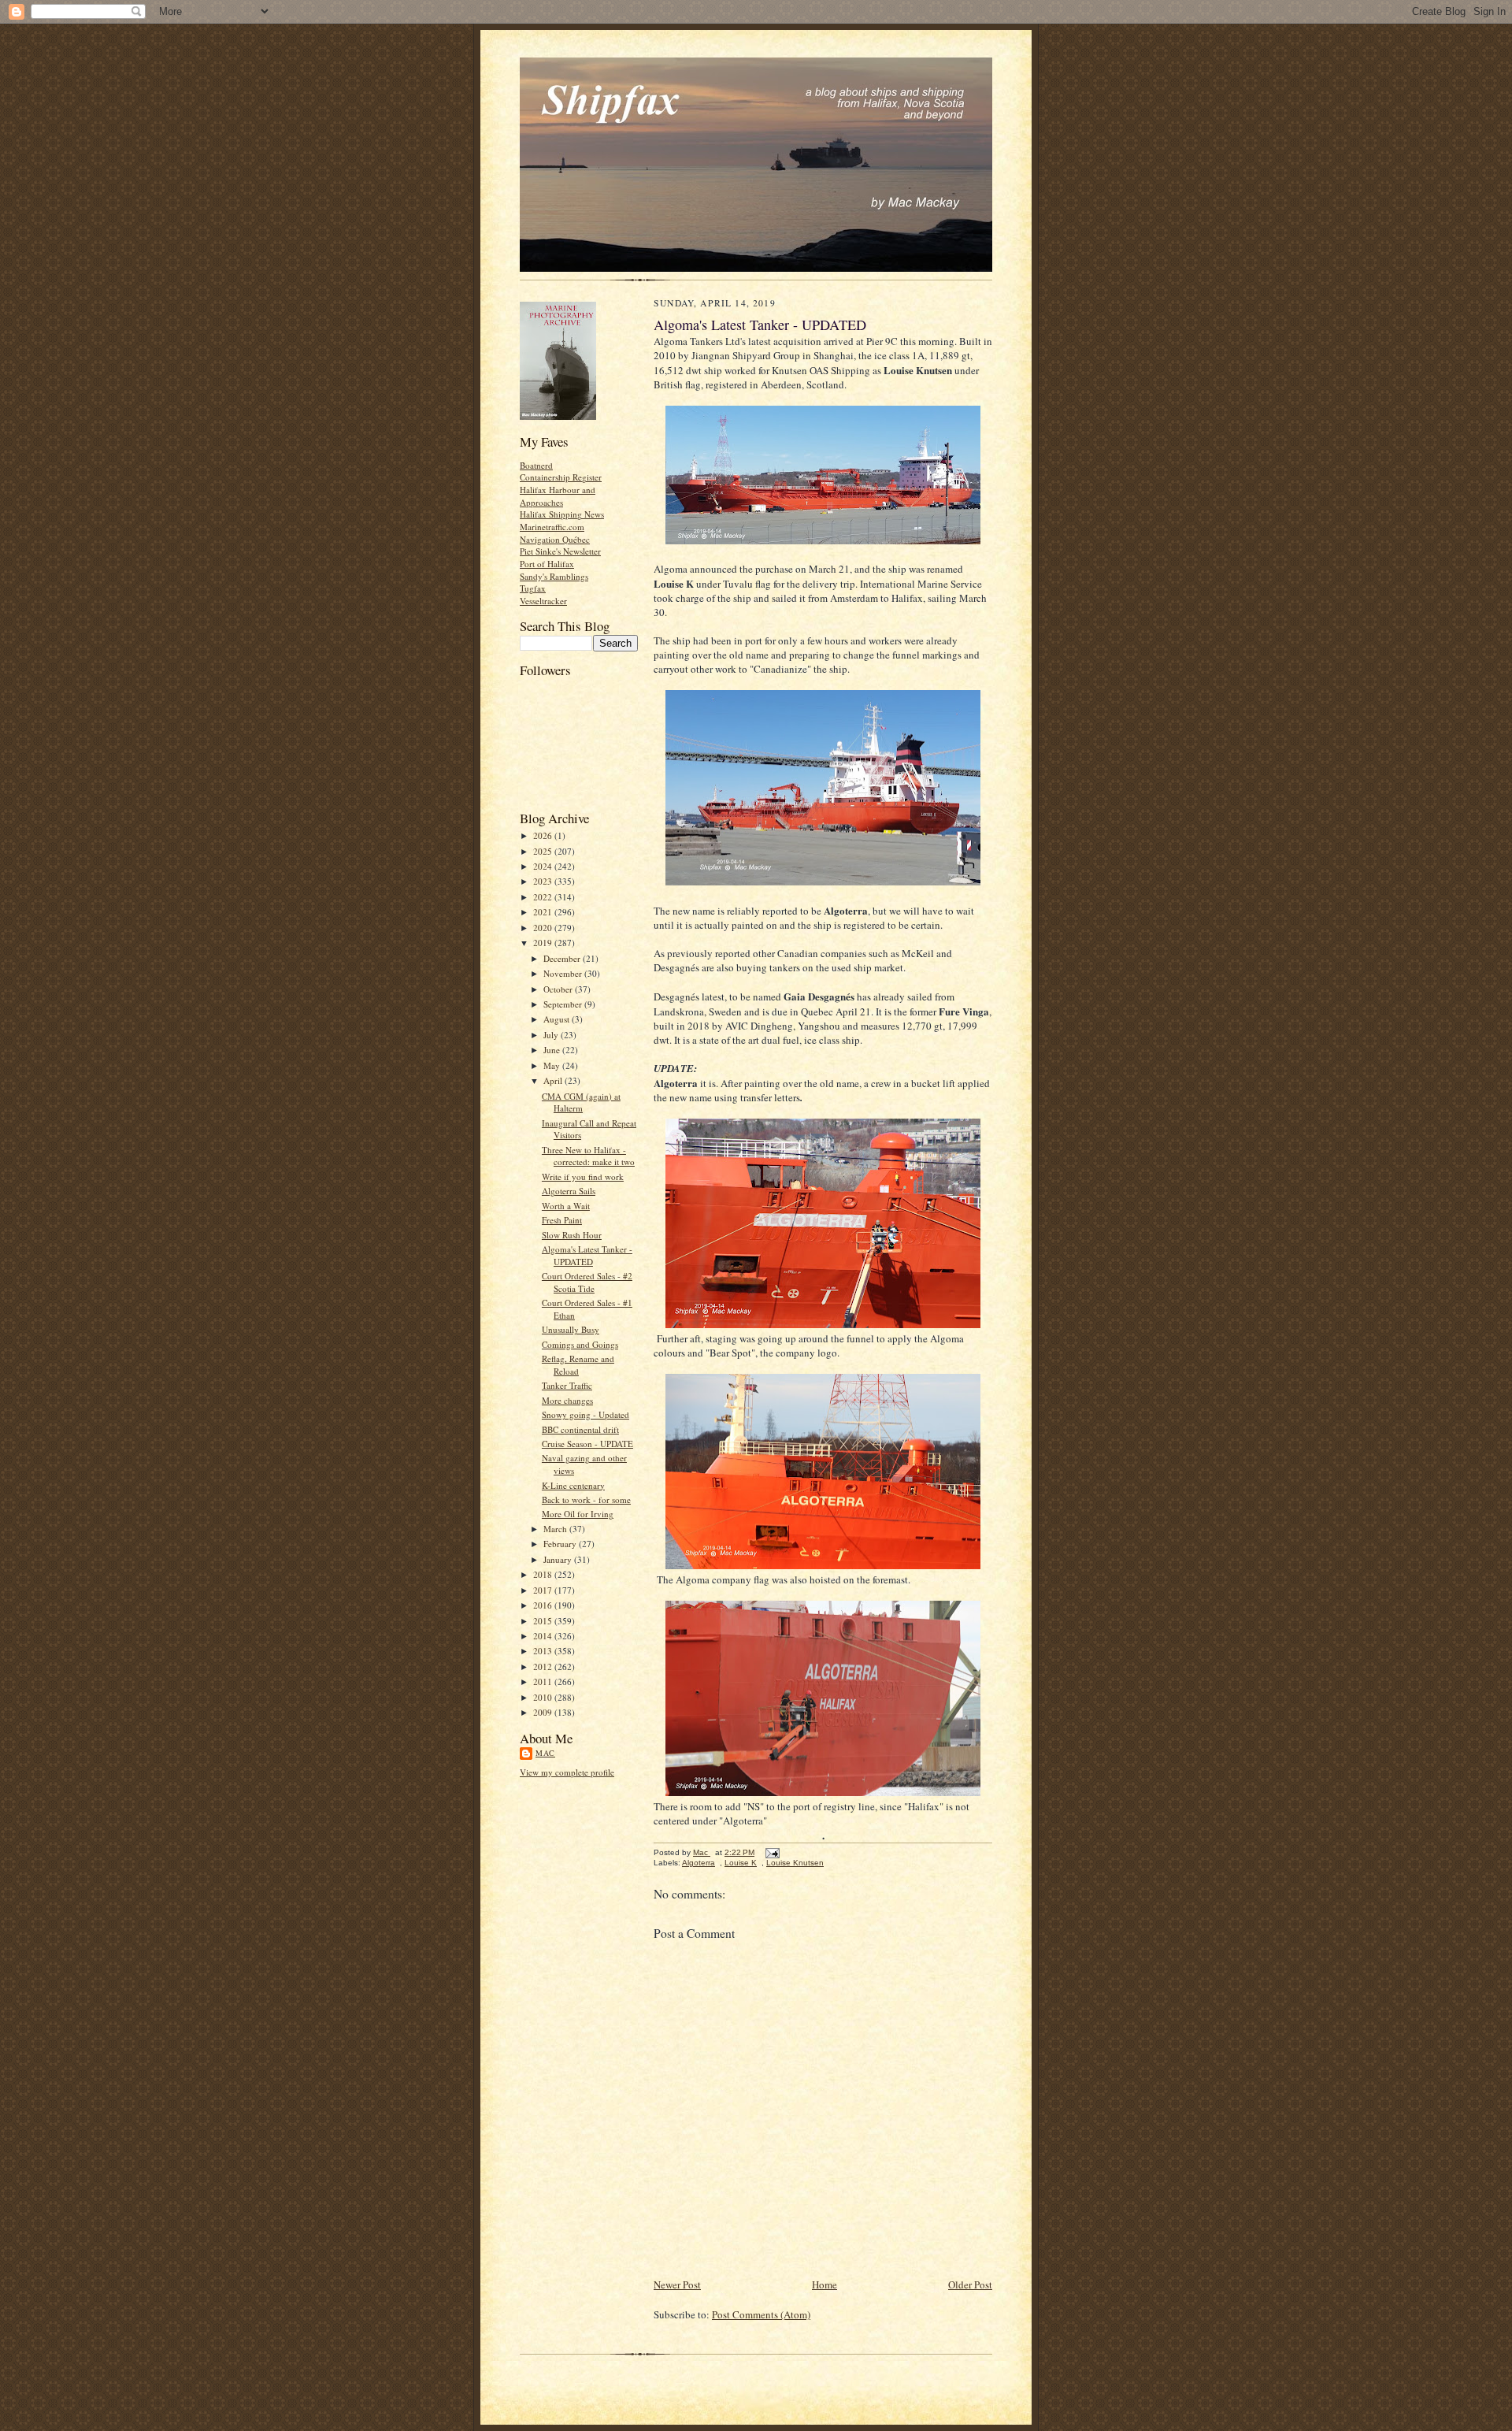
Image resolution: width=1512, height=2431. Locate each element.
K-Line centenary (573, 1485)
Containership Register (561, 477)
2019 (544, 943)
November (564, 973)
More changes (567, 1400)
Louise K (741, 1863)
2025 (544, 851)
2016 (544, 1605)
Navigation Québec (555, 539)
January (559, 1559)
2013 (544, 1651)
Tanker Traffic (567, 1385)
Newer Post (677, 2284)
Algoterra (699, 1863)
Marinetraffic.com (552, 527)
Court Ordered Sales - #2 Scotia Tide (587, 1282)
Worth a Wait (566, 1206)
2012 (544, 1666)
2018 (544, 1574)
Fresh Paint (562, 1220)
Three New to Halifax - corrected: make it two (588, 1156)
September (564, 1004)
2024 (544, 866)
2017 (544, 1590)
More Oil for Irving (578, 1514)
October (559, 989)
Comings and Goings (580, 1344)
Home (825, 2284)
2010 (544, 1697)
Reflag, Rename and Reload (578, 1365)
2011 (544, 1681)
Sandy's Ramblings (554, 576)
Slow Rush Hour (572, 1235)
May (553, 1065)
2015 (544, 1621)
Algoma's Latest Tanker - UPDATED (587, 1255)
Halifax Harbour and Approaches (558, 496)
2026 (544, 835)
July (552, 1035)
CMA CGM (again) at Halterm (581, 1102)
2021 (544, 912)
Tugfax (533, 588)
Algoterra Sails (569, 1191)
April (554, 1080)
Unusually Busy (571, 1329)
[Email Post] (772, 1852)
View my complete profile (567, 1772)
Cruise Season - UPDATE (587, 1444)
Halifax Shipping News (562, 514)
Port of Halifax (547, 564)
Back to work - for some (586, 1499)
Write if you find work (583, 1177)
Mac (545, 1753)
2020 (544, 928)
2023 (544, 881)
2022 (544, 897)
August (558, 1019)
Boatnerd (536, 465)
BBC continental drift (580, 1429)
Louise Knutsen (795, 1863)
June (553, 1050)
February (561, 1544)
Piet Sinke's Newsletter (560, 551)
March (556, 1529)
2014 (544, 1636)
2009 (544, 1712)
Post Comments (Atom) (761, 2314)
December (563, 958)
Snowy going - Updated (586, 1414)
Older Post (970, 2284)
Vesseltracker (543, 601)
